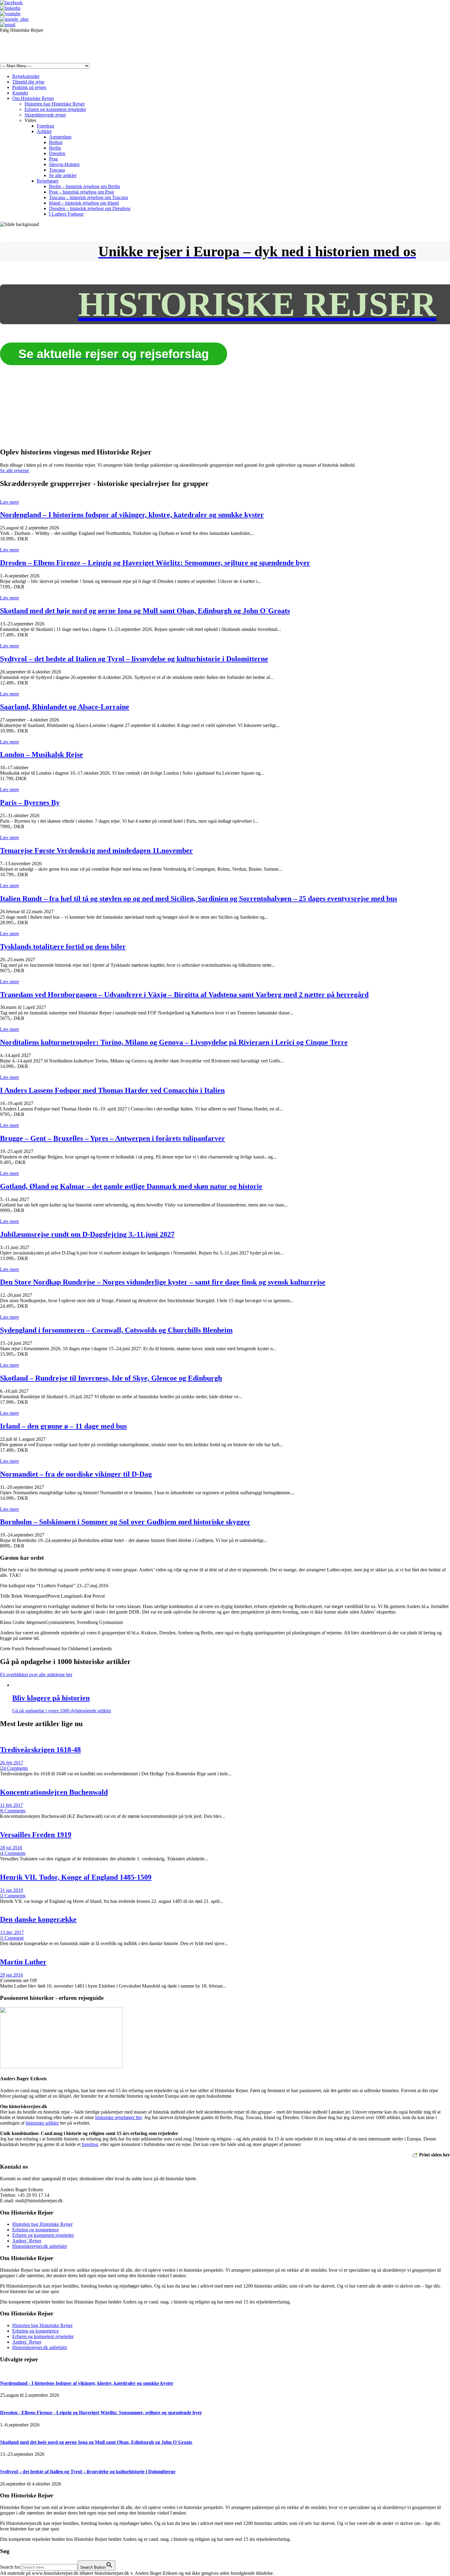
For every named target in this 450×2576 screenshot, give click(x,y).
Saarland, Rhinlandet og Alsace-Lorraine (65, 707)
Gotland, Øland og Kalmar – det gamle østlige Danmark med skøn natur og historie (131, 1186)
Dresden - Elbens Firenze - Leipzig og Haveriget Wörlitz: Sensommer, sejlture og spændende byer (101, 2413)
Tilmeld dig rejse (28, 82)
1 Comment (12, 1938)
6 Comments (13, 1811)
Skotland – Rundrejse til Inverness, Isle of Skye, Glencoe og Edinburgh (111, 1378)
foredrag (90, 2144)
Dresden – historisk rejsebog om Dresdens (90, 208)
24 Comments (14, 1768)
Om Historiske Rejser (33, 98)
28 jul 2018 (11, 1848)
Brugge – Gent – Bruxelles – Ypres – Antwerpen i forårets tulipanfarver (112, 1138)
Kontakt (20, 93)
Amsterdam (60, 137)
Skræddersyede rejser (45, 115)
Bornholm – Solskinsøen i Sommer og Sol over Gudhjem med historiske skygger (125, 1522)
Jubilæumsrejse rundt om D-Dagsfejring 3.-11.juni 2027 (87, 1234)
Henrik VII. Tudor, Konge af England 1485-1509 (76, 1877)
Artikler (44, 131)
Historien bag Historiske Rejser (55, 104)
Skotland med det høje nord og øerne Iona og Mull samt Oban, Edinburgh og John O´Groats (145, 611)
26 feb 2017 (12, 1763)
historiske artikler (42, 2123)
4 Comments (13, 1853)
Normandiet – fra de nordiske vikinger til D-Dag (76, 1474)
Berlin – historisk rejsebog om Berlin (84, 186)
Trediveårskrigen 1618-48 (40, 1750)
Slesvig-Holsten (64, 164)
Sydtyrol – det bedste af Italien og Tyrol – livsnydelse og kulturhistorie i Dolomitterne (134, 659)
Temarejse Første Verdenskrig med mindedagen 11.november (96, 851)
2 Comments (13, 1896)
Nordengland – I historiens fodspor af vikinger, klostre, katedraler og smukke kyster (132, 515)
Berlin (55, 148)
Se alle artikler (63, 175)
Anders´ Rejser (27, 2241)
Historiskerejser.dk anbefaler (40, 2246)
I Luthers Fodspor (66, 214)
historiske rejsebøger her (118, 2117)
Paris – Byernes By (30, 802)
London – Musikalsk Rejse (41, 754)
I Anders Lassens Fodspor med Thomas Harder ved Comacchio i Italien (112, 1090)
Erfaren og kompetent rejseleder (55, 109)
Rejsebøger (48, 181)
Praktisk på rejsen (29, 87)
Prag (53, 159)
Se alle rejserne (15, 471)
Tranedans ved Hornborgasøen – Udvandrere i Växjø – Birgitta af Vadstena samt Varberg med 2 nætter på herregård (184, 995)
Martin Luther (23, 1962)
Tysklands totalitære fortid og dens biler (63, 947)
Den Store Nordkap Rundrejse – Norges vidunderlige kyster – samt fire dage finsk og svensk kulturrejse (163, 1282)
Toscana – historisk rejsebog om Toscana (88, 197)
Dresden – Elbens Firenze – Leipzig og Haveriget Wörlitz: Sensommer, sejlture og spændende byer (155, 563)
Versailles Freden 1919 (36, 1835)
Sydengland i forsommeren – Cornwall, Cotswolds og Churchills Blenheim (116, 1330)
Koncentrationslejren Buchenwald (54, 1792)
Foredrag (45, 126)
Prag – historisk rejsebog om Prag (81, 192)
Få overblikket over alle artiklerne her (36, 1675)
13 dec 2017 (12, 1932)
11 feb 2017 (11, 1805)
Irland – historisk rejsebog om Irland (84, 203)
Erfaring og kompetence (36, 2230)
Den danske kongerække (38, 1919)
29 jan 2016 (11, 1975)
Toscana (57, 170)
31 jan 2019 (11, 1890)
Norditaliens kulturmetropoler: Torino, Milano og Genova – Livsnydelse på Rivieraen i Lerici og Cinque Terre (174, 1042)
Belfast (56, 142)
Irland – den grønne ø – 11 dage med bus (63, 1426)
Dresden (57, 153)
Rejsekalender (26, 76)
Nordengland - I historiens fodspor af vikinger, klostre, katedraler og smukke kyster (87, 2383)
